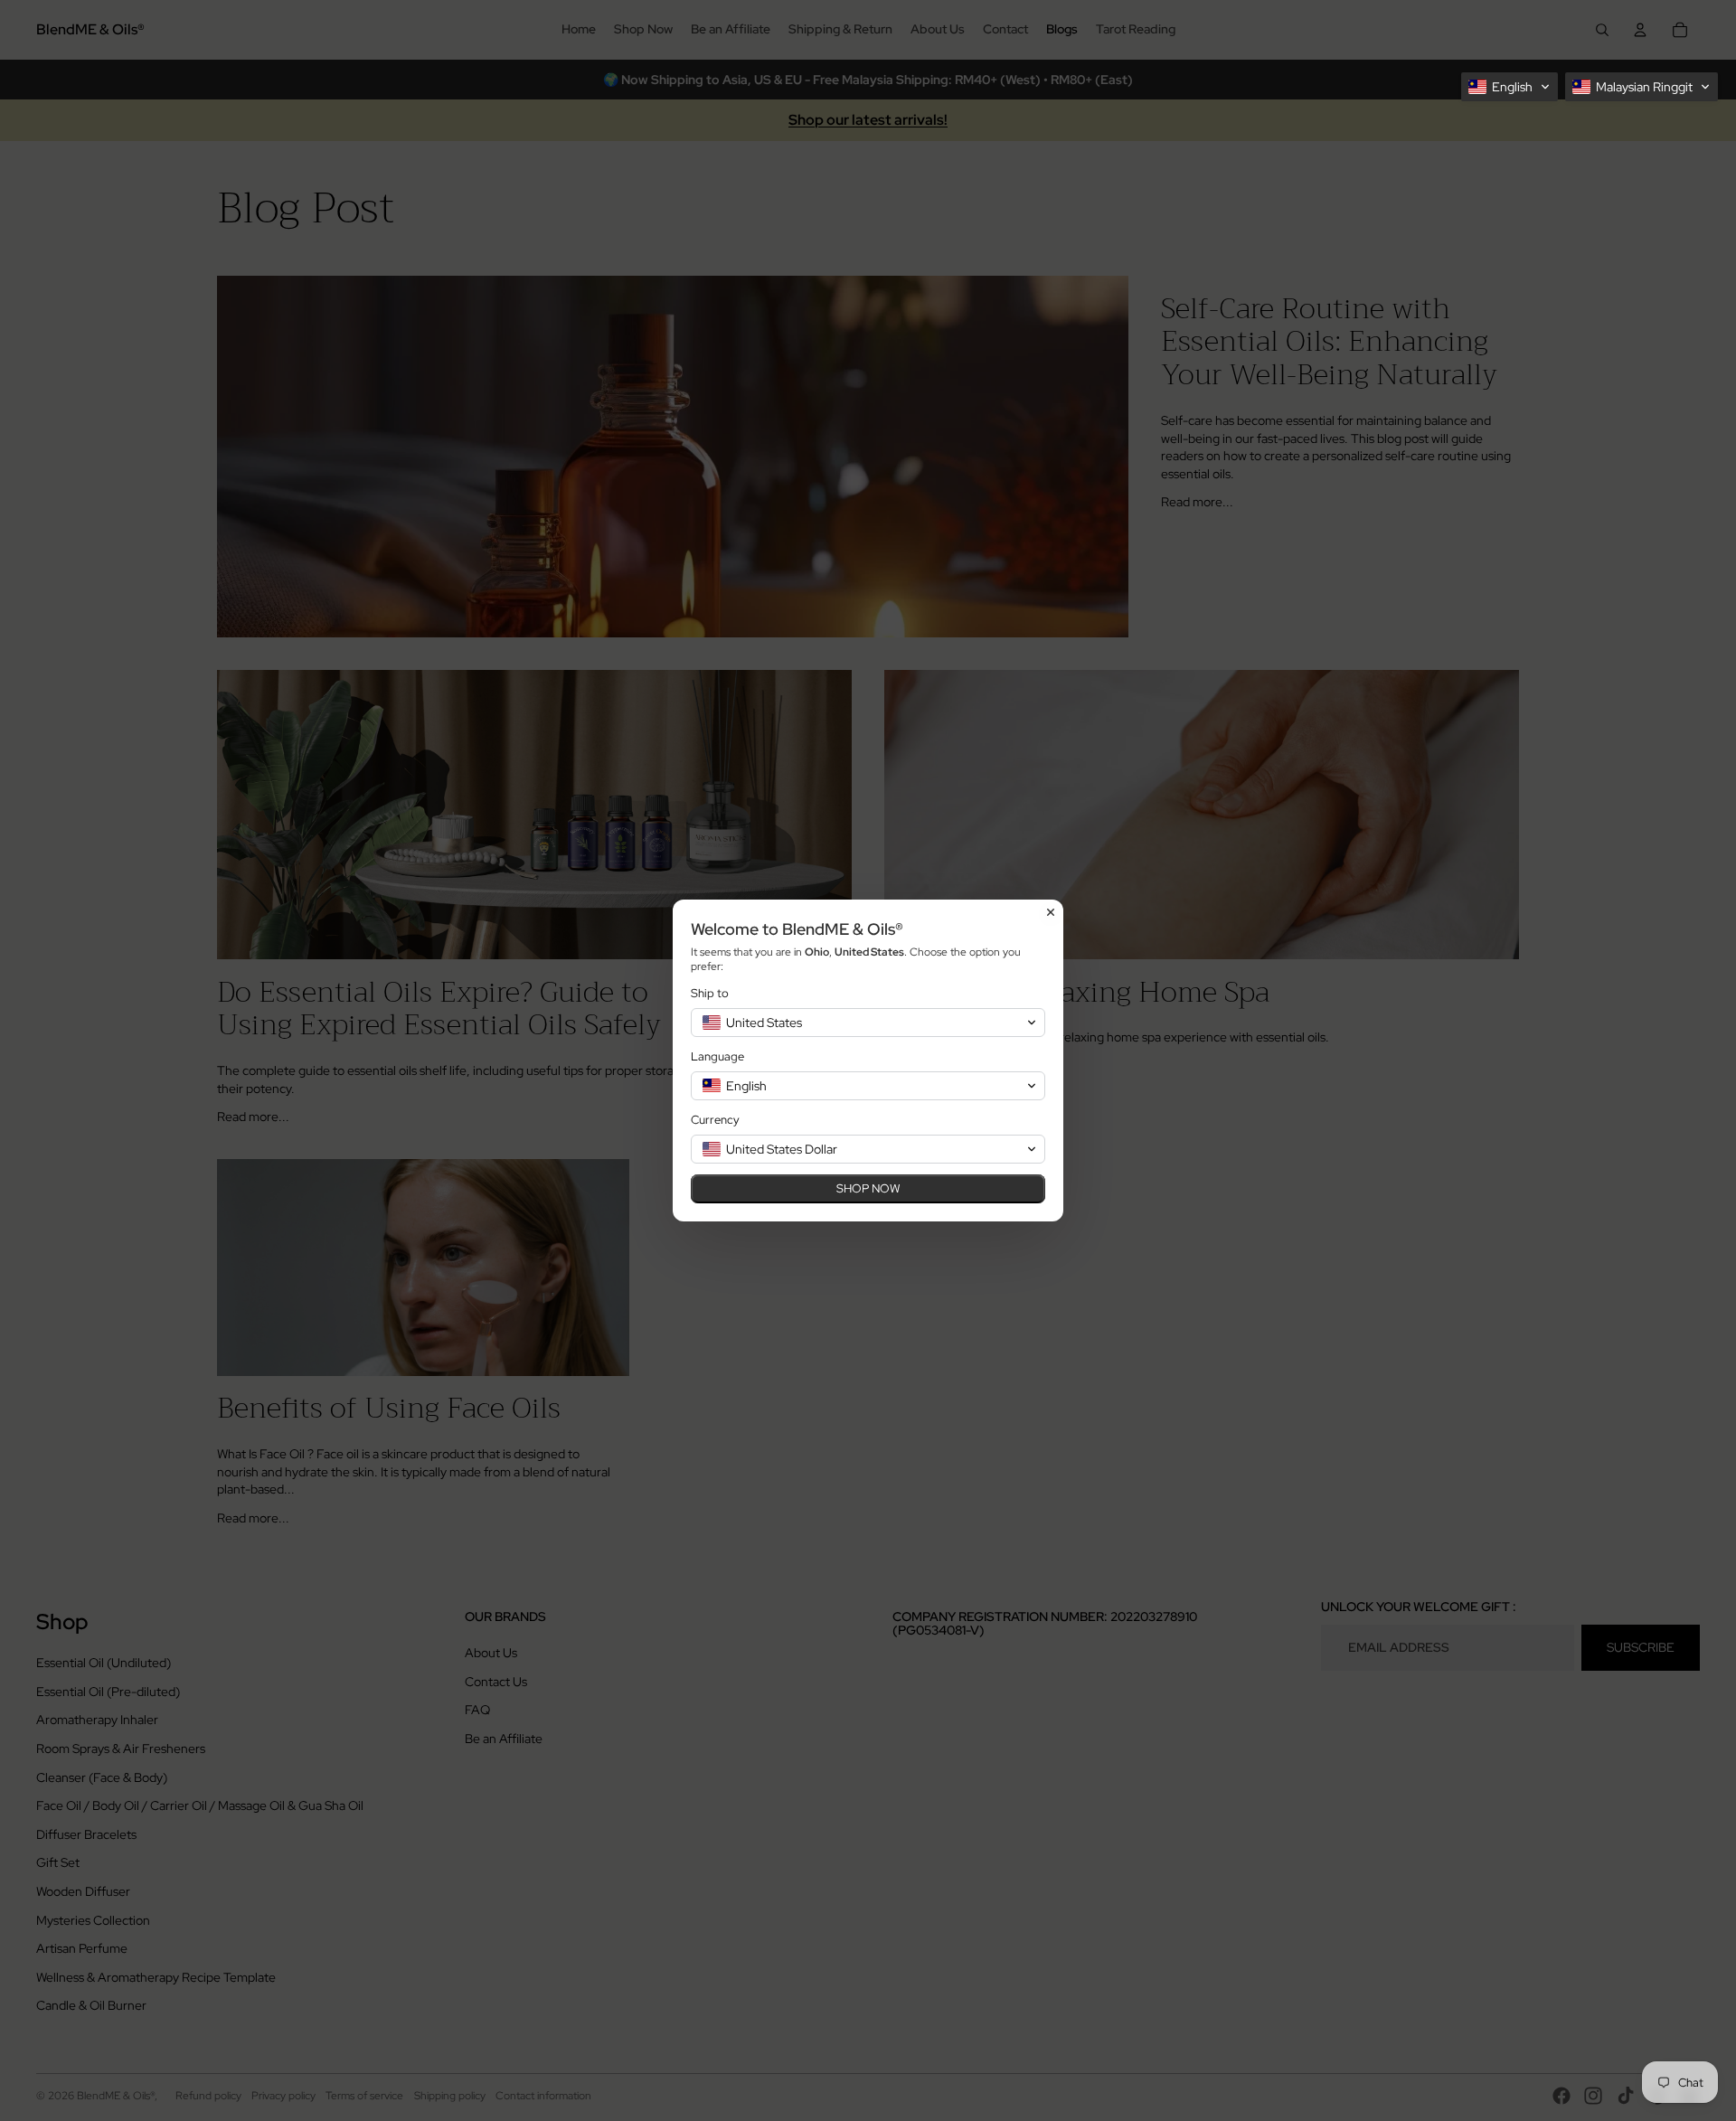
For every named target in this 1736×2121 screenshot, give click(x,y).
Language (717, 1056)
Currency (715, 1120)
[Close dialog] (1051, 912)
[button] (1510, 87)
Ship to (710, 993)
